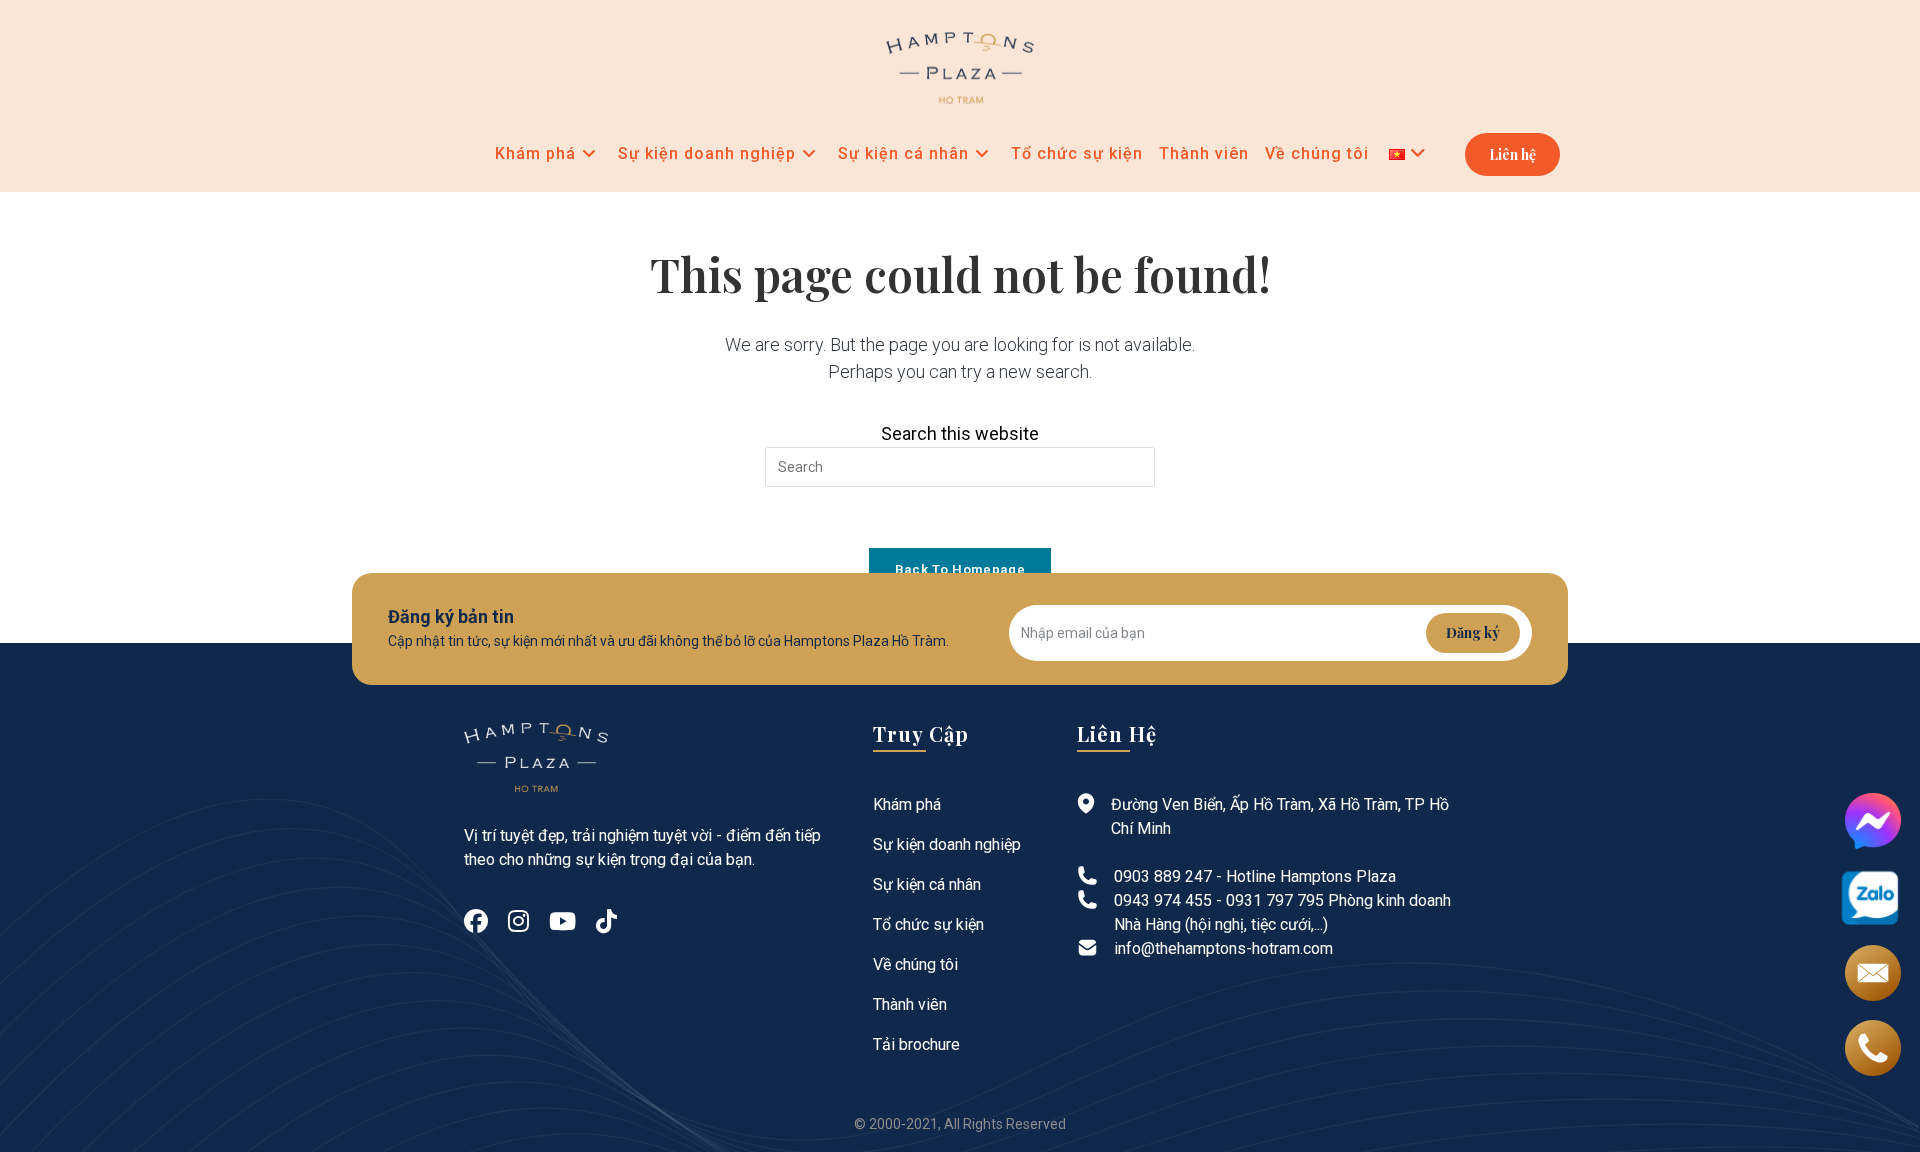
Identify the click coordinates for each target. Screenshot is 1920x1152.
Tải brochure (916, 1044)
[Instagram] (518, 922)
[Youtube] (562, 922)
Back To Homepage (960, 569)
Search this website (960, 433)
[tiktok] (606, 922)
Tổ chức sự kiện (928, 924)
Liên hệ (1512, 154)
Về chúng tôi (915, 964)
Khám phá (907, 804)
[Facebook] (476, 922)
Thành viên (910, 1004)
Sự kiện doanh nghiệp (947, 844)
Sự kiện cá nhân (927, 884)
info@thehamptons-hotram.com (1223, 948)
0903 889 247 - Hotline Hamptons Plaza (1255, 876)
